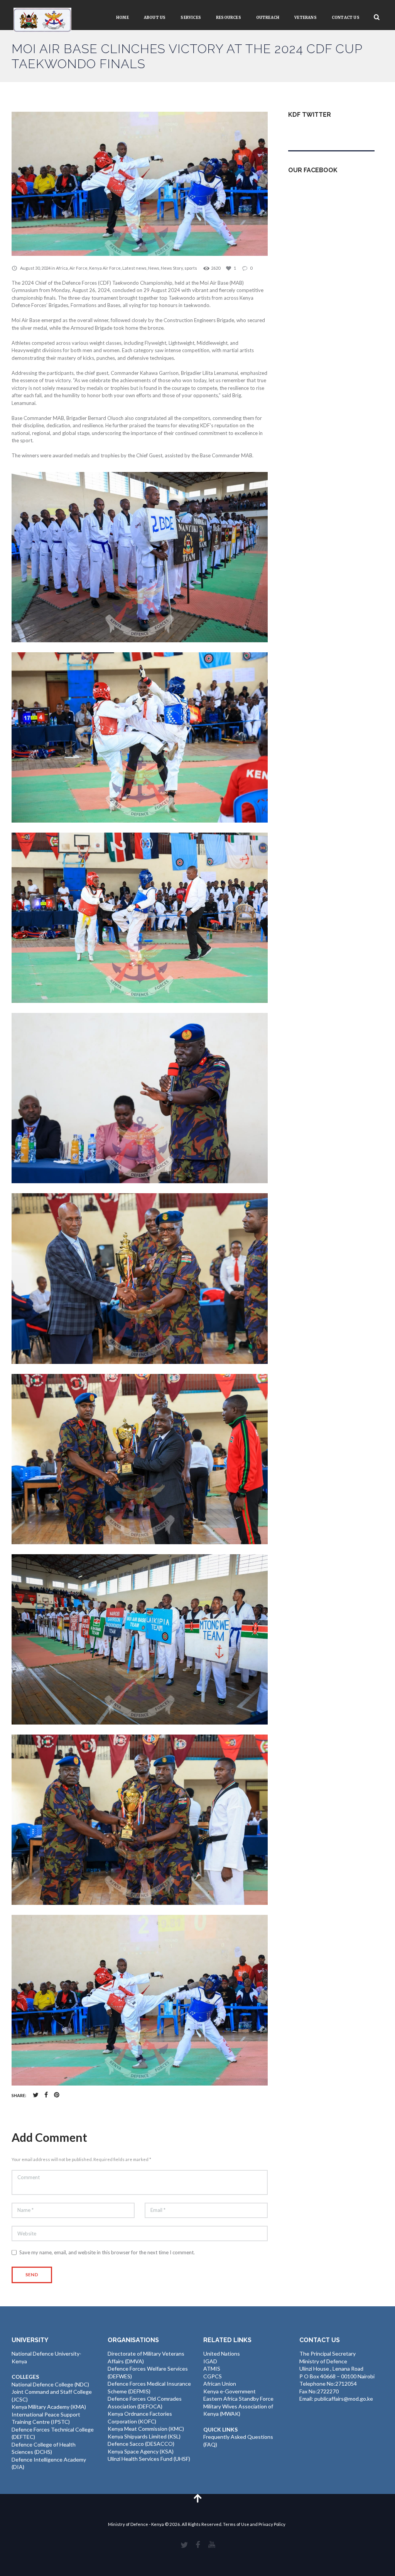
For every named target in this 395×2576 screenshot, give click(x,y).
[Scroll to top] (197, 2498)
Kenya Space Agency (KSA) (141, 2451)
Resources (229, 18)
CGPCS (213, 2376)
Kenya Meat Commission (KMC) (146, 2429)
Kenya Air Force (105, 268)
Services (191, 18)
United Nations (222, 2353)
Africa (62, 268)
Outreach (268, 18)
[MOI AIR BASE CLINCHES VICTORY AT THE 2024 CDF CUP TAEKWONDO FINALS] (140, 184)
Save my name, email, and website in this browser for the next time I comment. (107, 2252)
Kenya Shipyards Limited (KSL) (144, 2436)
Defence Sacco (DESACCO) (141, 2444)
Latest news (134, 268)
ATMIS (212, 2369)
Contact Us (346, 18)
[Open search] (377, 17)
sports (191, 268)
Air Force (78, 268)
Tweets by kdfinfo (310, 132)
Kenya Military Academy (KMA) (49, 2407)
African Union (220, 2384)
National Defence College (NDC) (50, 2384)
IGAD (210, 2361)
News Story (172, 268)
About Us (155, 18)
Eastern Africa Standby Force (238, 2399)
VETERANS (306, 18)
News (154, 268)
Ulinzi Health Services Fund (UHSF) (149, 2459)
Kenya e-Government (230, 2391)
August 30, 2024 (35, 268)
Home (122, 18)
